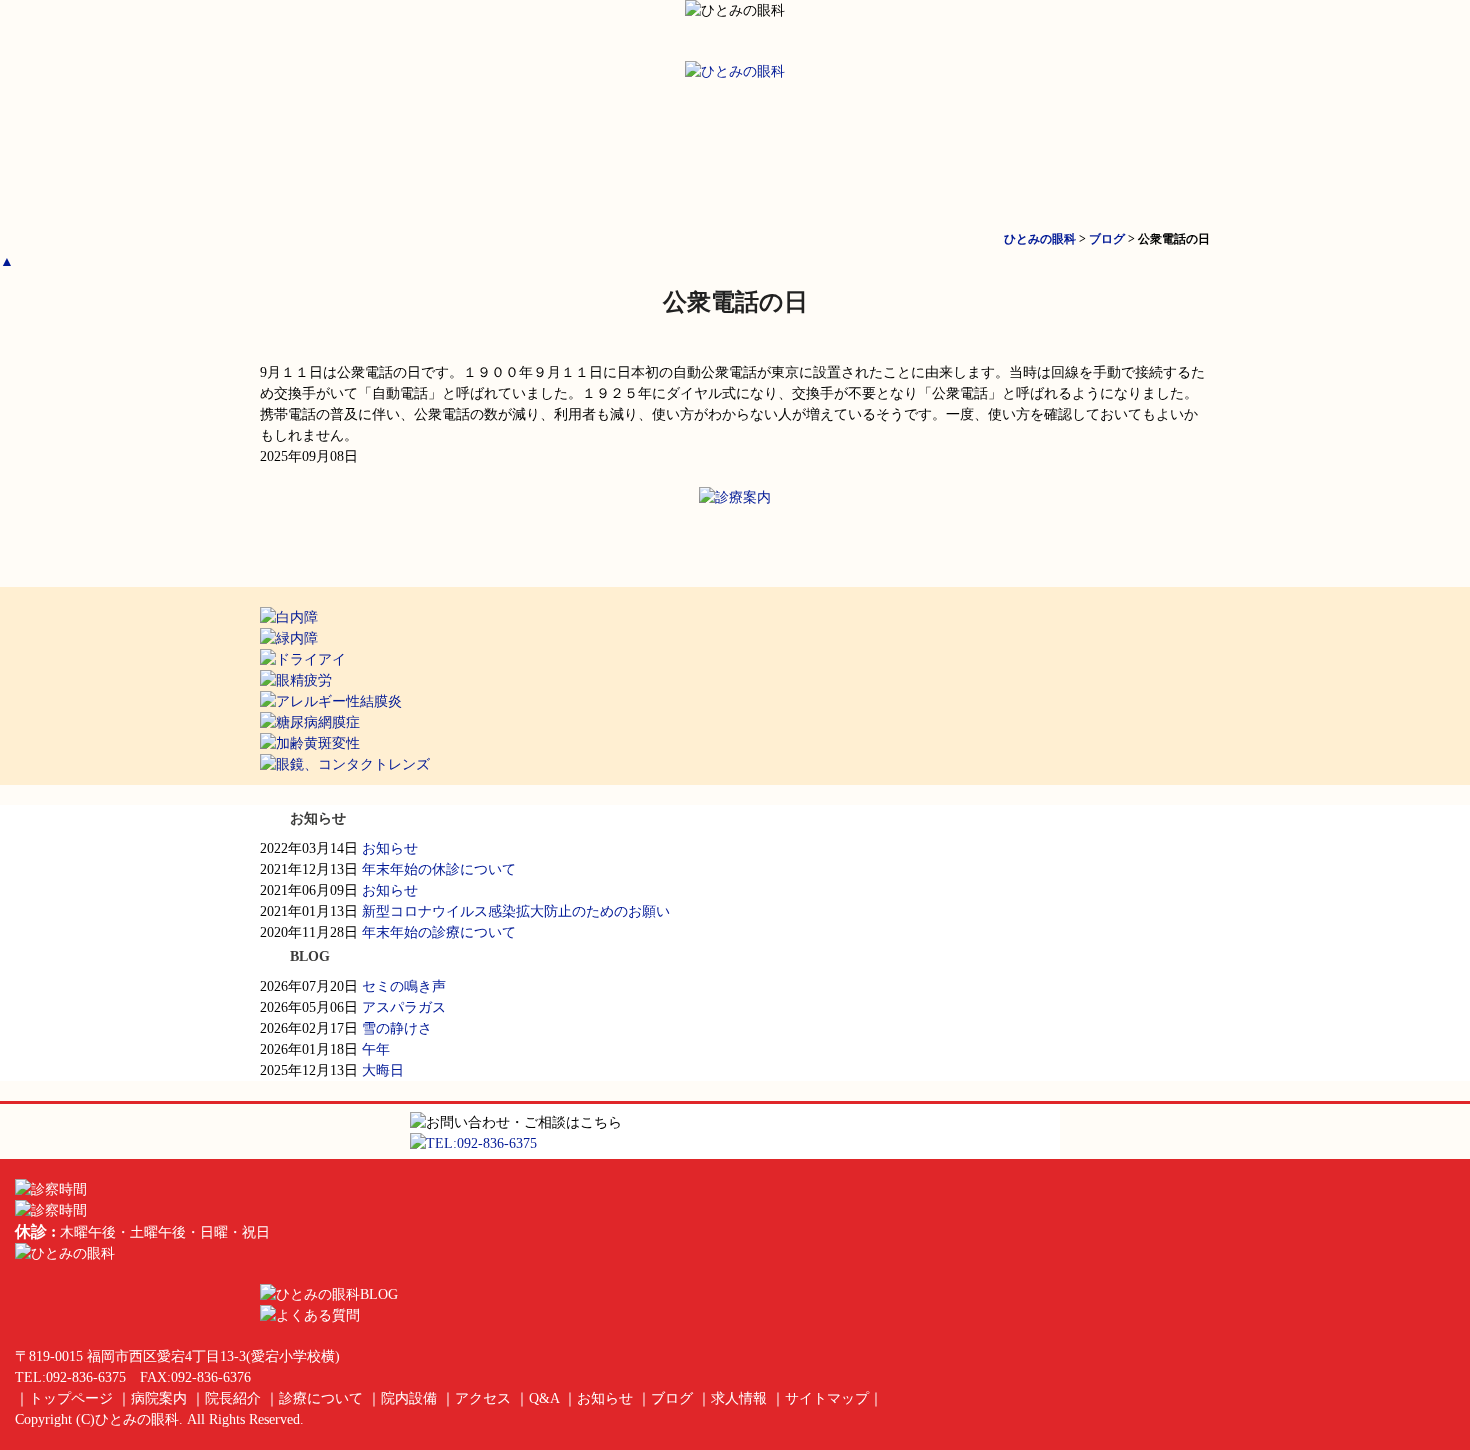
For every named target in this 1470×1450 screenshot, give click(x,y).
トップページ (340, 154)
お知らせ (390, 848)
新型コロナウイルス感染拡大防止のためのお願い (516, 911)
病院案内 (499, 154)
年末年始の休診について (439, 869)
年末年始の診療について (439, 932)
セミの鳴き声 (404, 986)
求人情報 (739, 1398)
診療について (815, 154)
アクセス (1131, 154)
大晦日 (383, 1070)
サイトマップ (827, 1398)
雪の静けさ (397, 1028)
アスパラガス (404, 1007)
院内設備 (973, 154)
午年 (376, 1049)
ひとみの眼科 (137, 1419)
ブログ (672, 1398)
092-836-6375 (86, 1377)
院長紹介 (657, 154)
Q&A (544, 1398)
